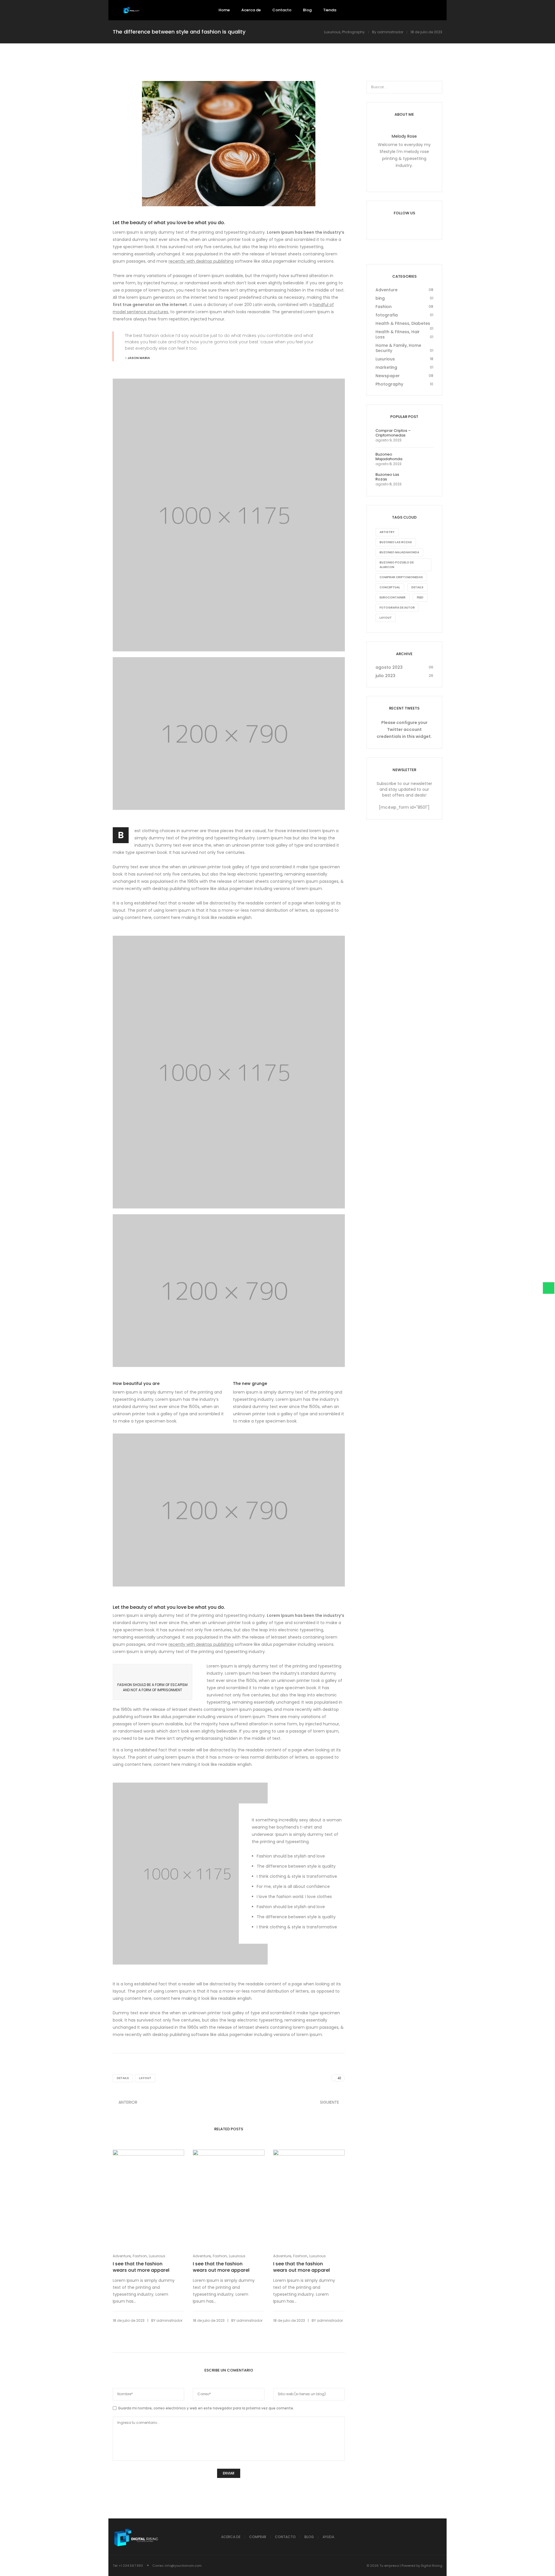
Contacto (285, 2537)
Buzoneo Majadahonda (399, 552)
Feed (420, 597)
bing (380, 298)
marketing (386, 367)
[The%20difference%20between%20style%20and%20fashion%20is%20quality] (300, 2078)
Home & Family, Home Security (398, 348)
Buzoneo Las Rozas (396, 542)
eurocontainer (393, 597)
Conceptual (390, 587)
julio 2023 (385, 676)
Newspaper (388, 376)
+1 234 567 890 (131, 2566)
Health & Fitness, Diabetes (403, 323)
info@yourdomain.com (183, 2566)
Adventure (122, 2256)
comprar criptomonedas (401, 577)
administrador (390, 32)
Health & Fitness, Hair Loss (398, 334)
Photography (353, 32)
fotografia (387, 315)
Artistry (387, 532)
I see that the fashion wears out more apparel (141, 2267)
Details (123, 2078)
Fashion (140, 2256)
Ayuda (328, 2537)
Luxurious (332, 32)
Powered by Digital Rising (422, 2566)
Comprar (258, 2537)
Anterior (128, 2102)
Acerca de (231, 2537)
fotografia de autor (397, 608)
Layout (145, 2078)
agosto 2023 (389, 667)
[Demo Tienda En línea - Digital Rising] (132, 10)
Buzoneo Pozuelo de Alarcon (397, 565)
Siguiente (330, 2102)
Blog (309, 2537)
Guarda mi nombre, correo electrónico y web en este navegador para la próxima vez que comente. (206, 2408)
